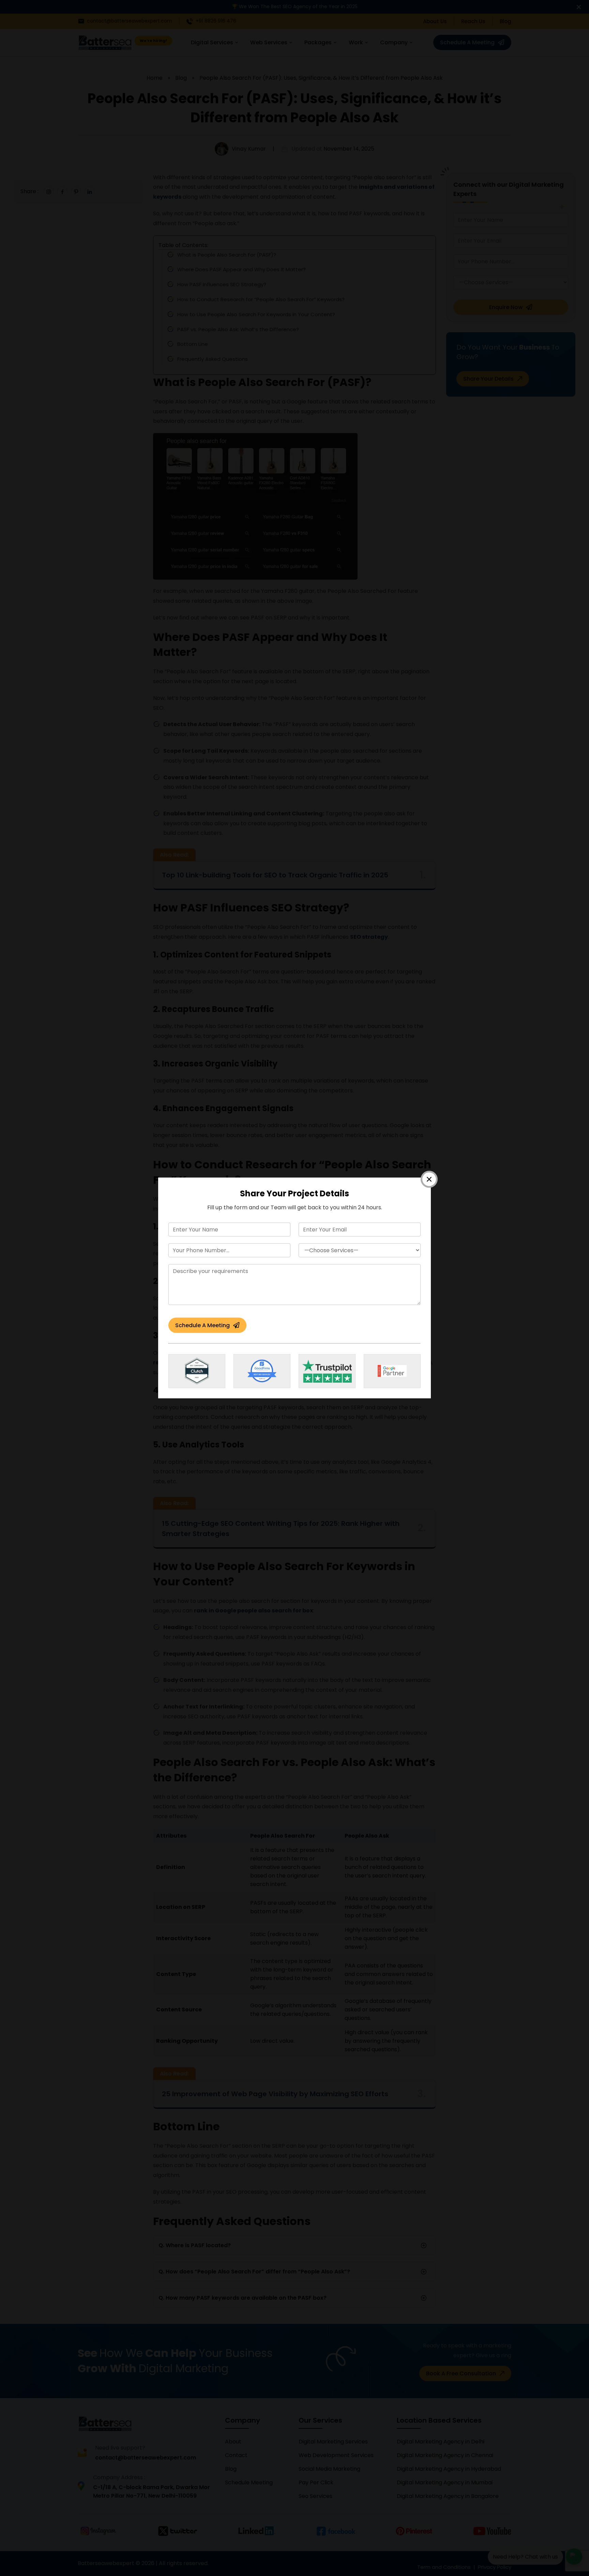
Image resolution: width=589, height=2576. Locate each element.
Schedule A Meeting (202, 1325)
